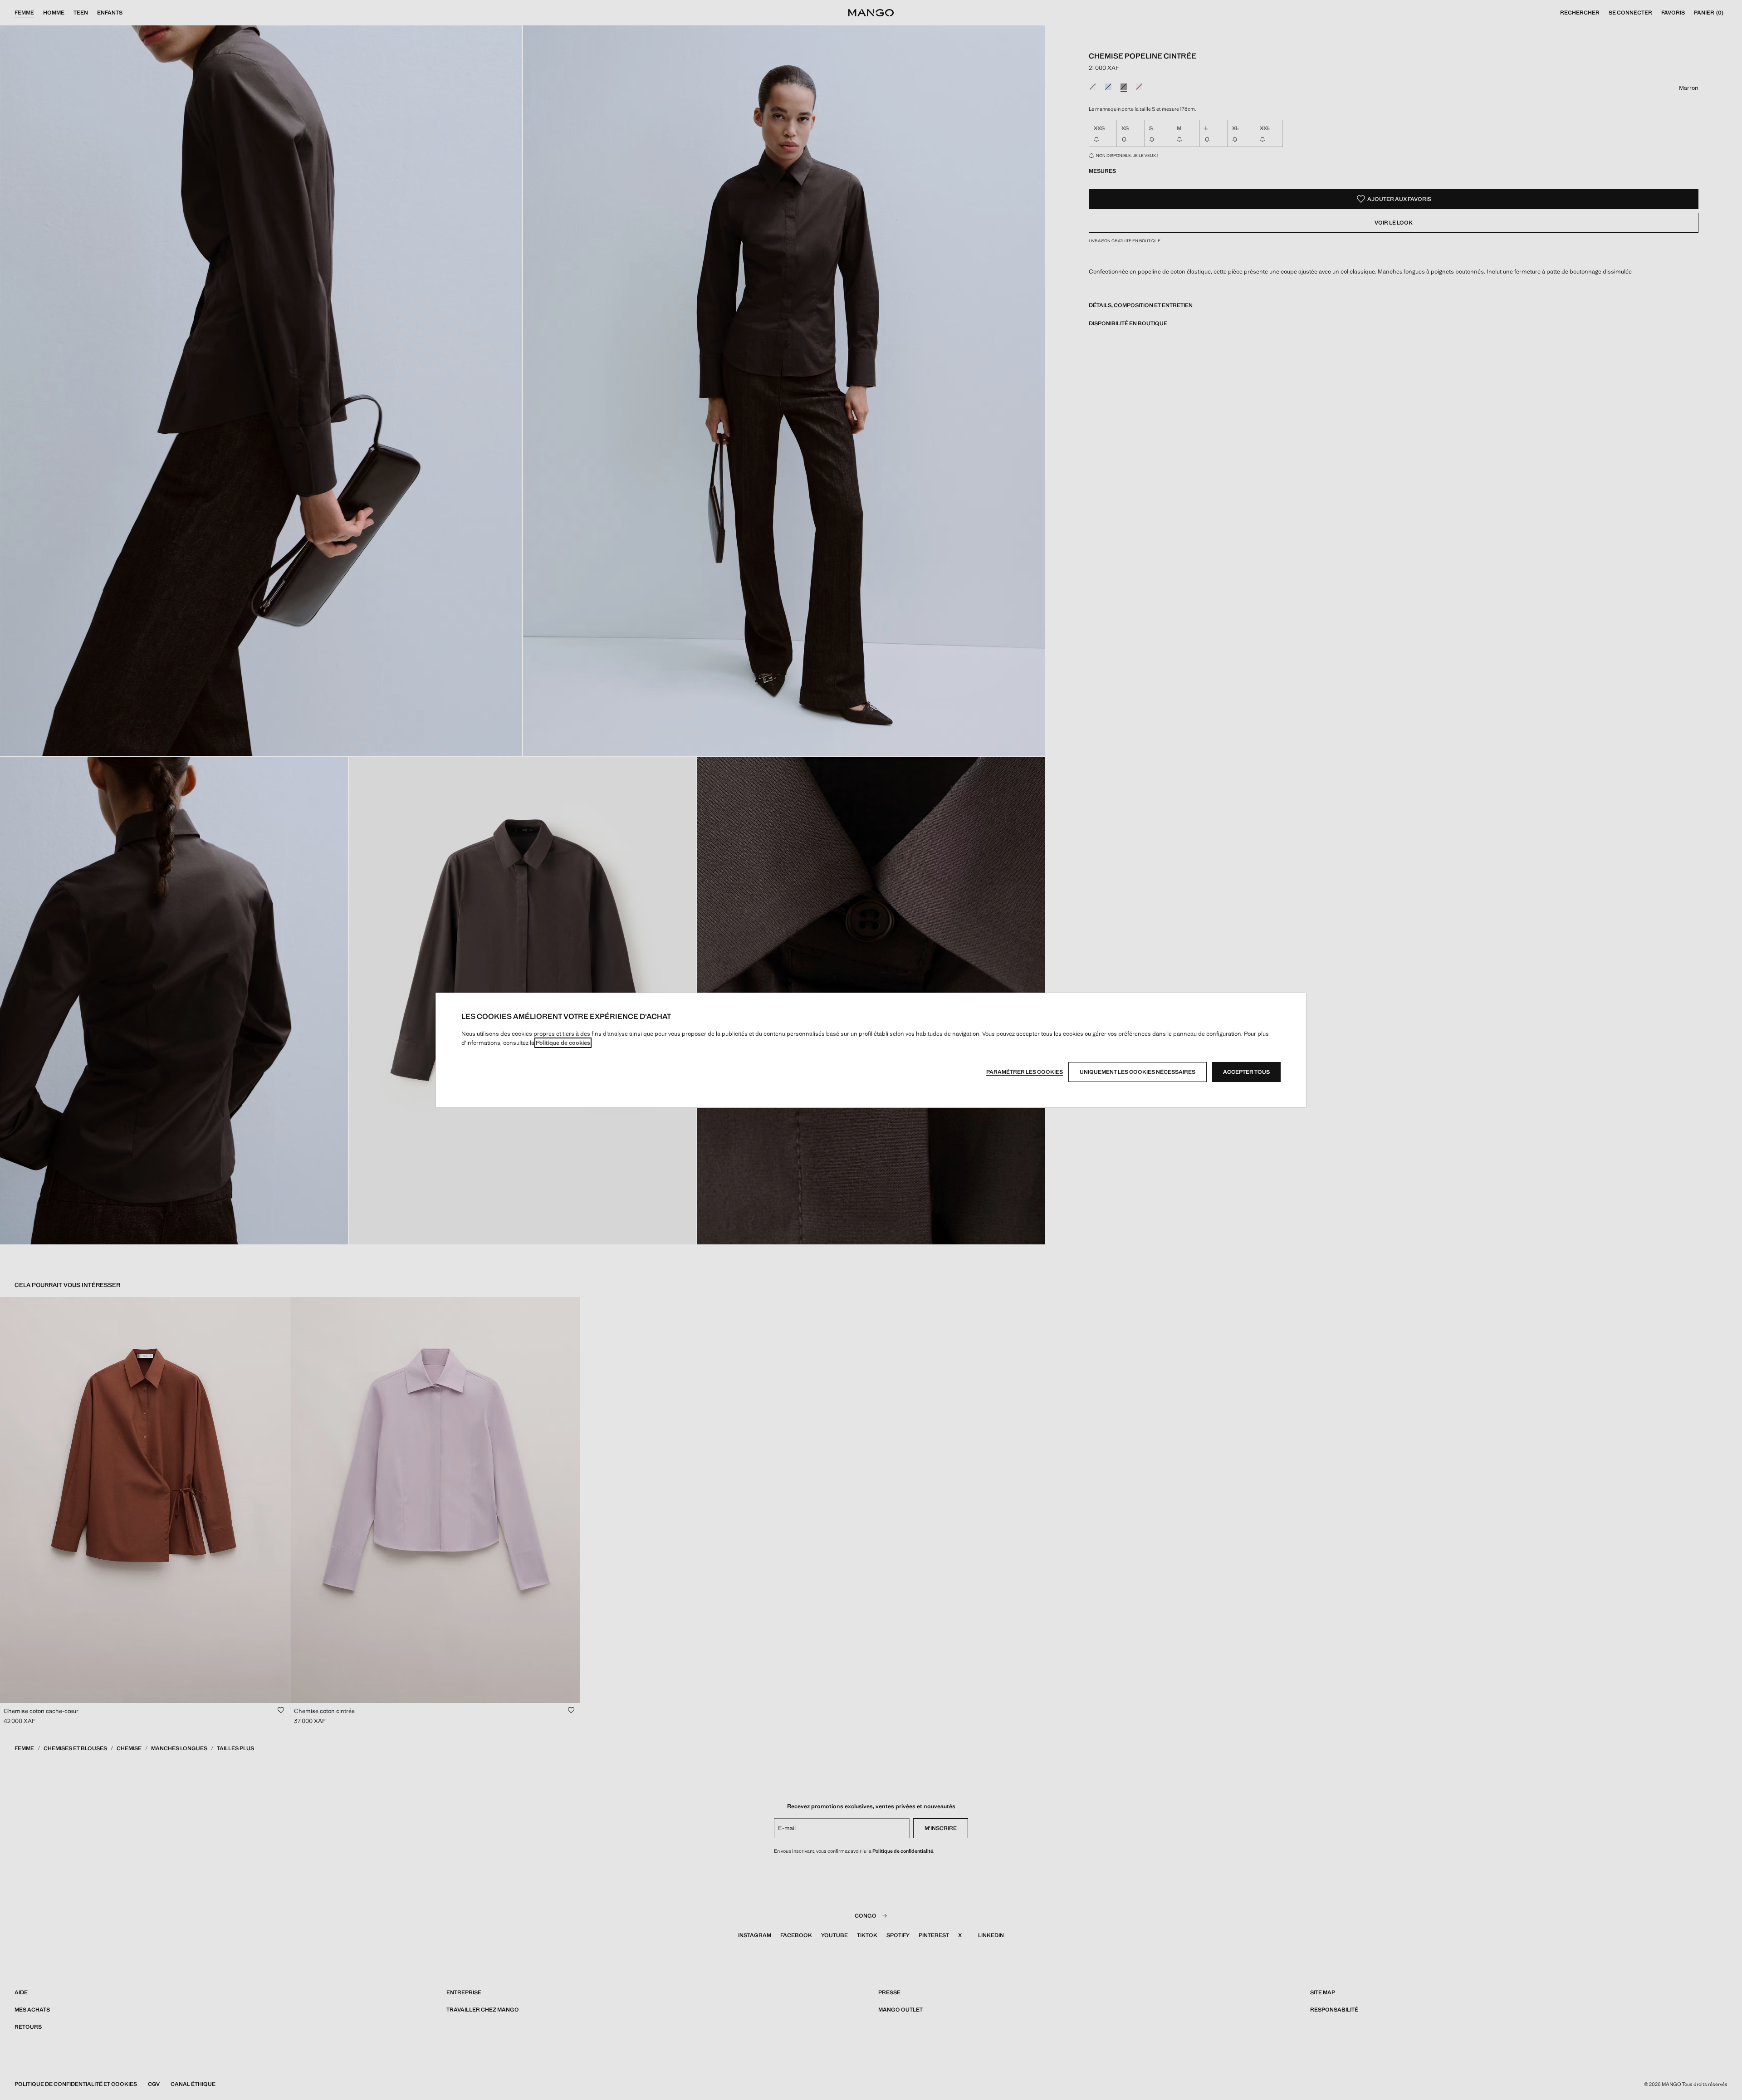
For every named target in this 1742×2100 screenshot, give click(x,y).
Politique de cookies (563, 1043)
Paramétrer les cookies (1025, 1072)
